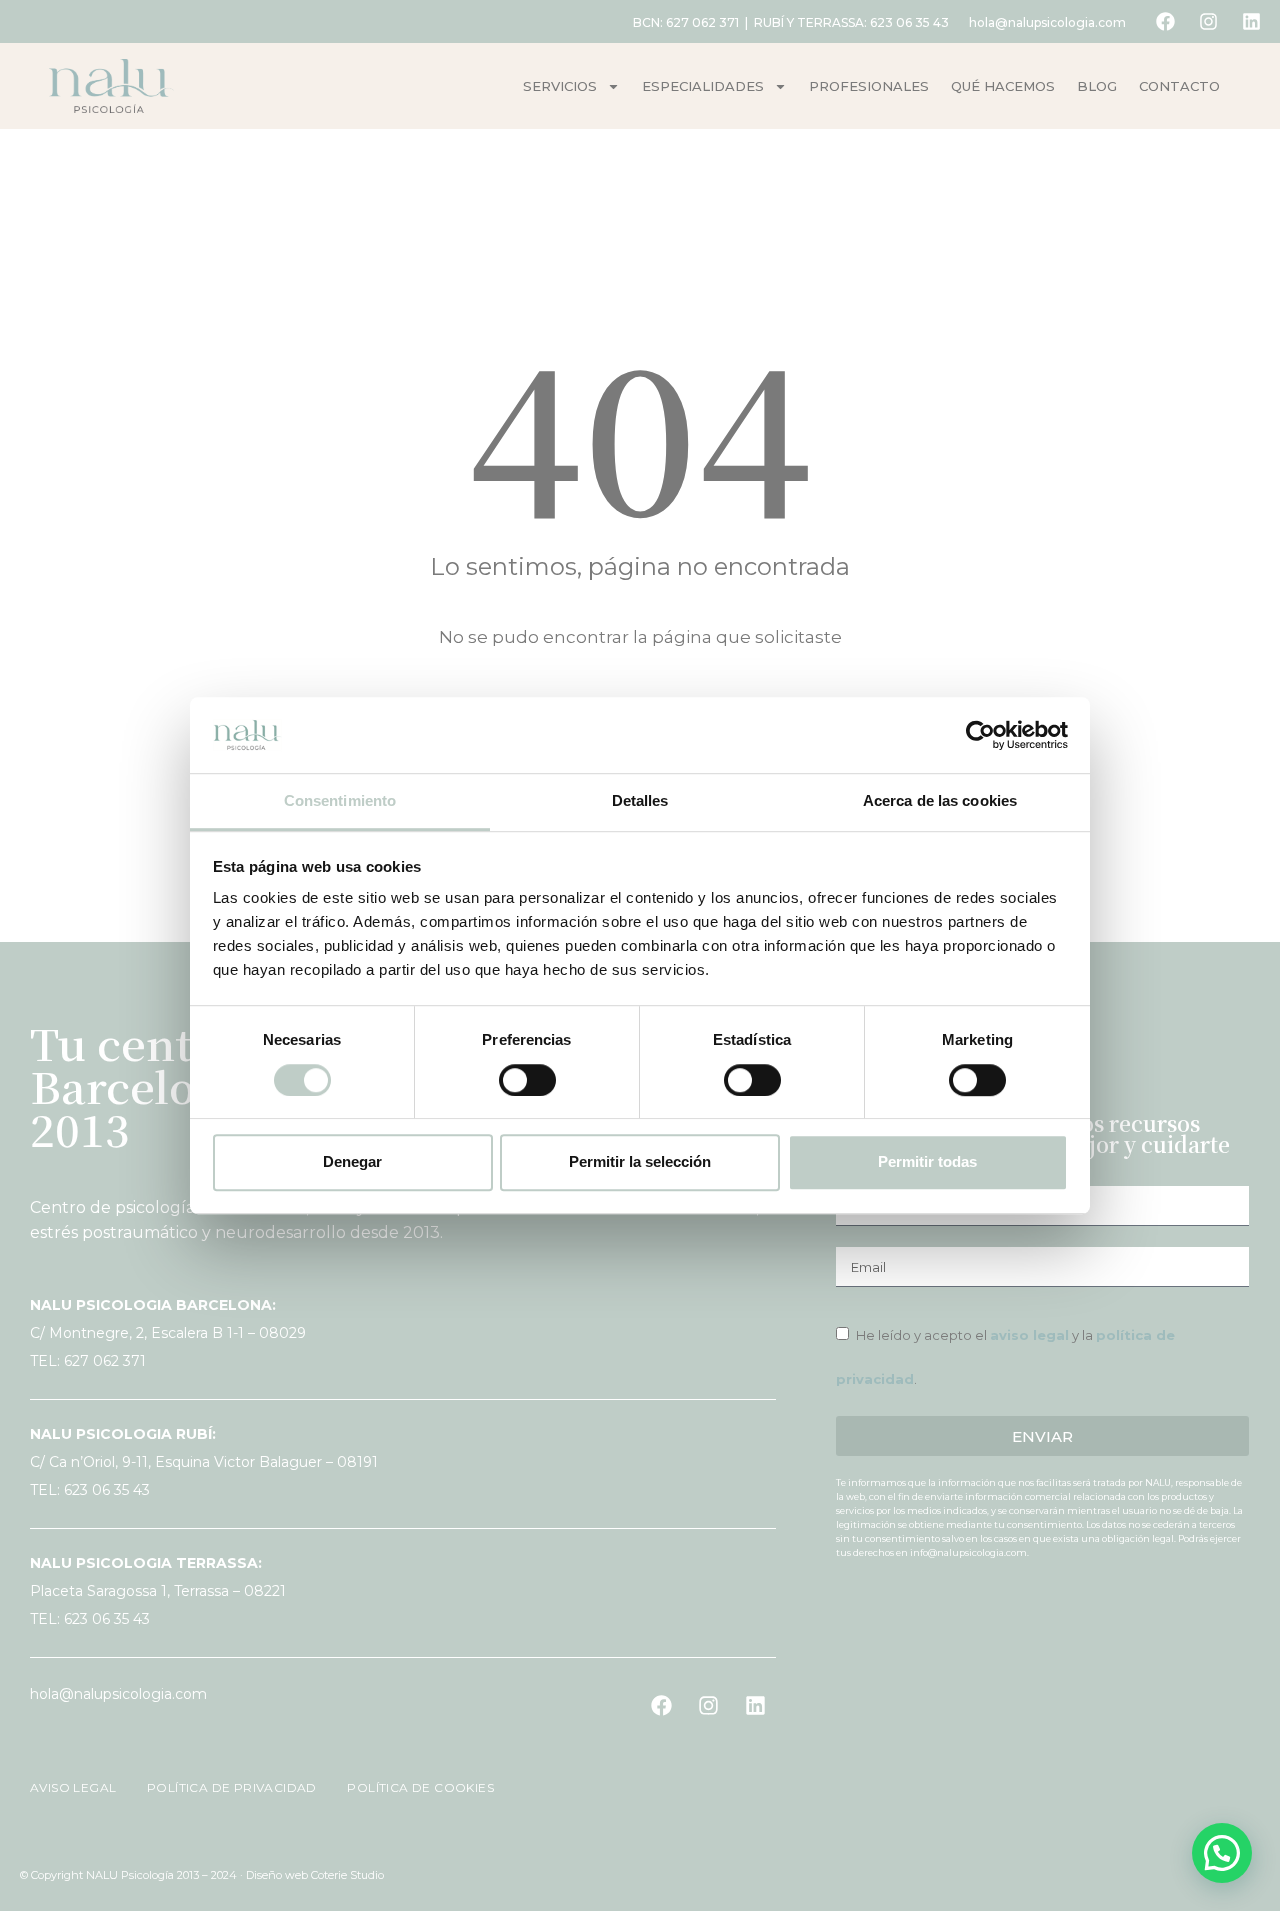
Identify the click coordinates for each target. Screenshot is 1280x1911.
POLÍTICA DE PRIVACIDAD (224, 1787)
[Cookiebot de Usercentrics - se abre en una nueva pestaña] (980, 735)
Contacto (1179, 86)
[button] (1222, 1853)
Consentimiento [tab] (340, 801)
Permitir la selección (640, 1161)
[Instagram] (1208, 22)
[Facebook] (1165, 22)
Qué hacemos (1003, 86)
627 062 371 (702, 22)
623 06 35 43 (909, 22)
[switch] (527, 1080)
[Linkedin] (1251, 22)
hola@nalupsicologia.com (1047, 22)
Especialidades (703, 86)
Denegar (352, 1161)
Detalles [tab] (640, 801)
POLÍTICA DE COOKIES (409, 1787)
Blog (1097, 86)
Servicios (560, 86)
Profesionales (869, 86)
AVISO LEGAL (75, 1787)
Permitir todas (927, 1161)
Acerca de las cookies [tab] (940, 801)
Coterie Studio (347, 1875)
